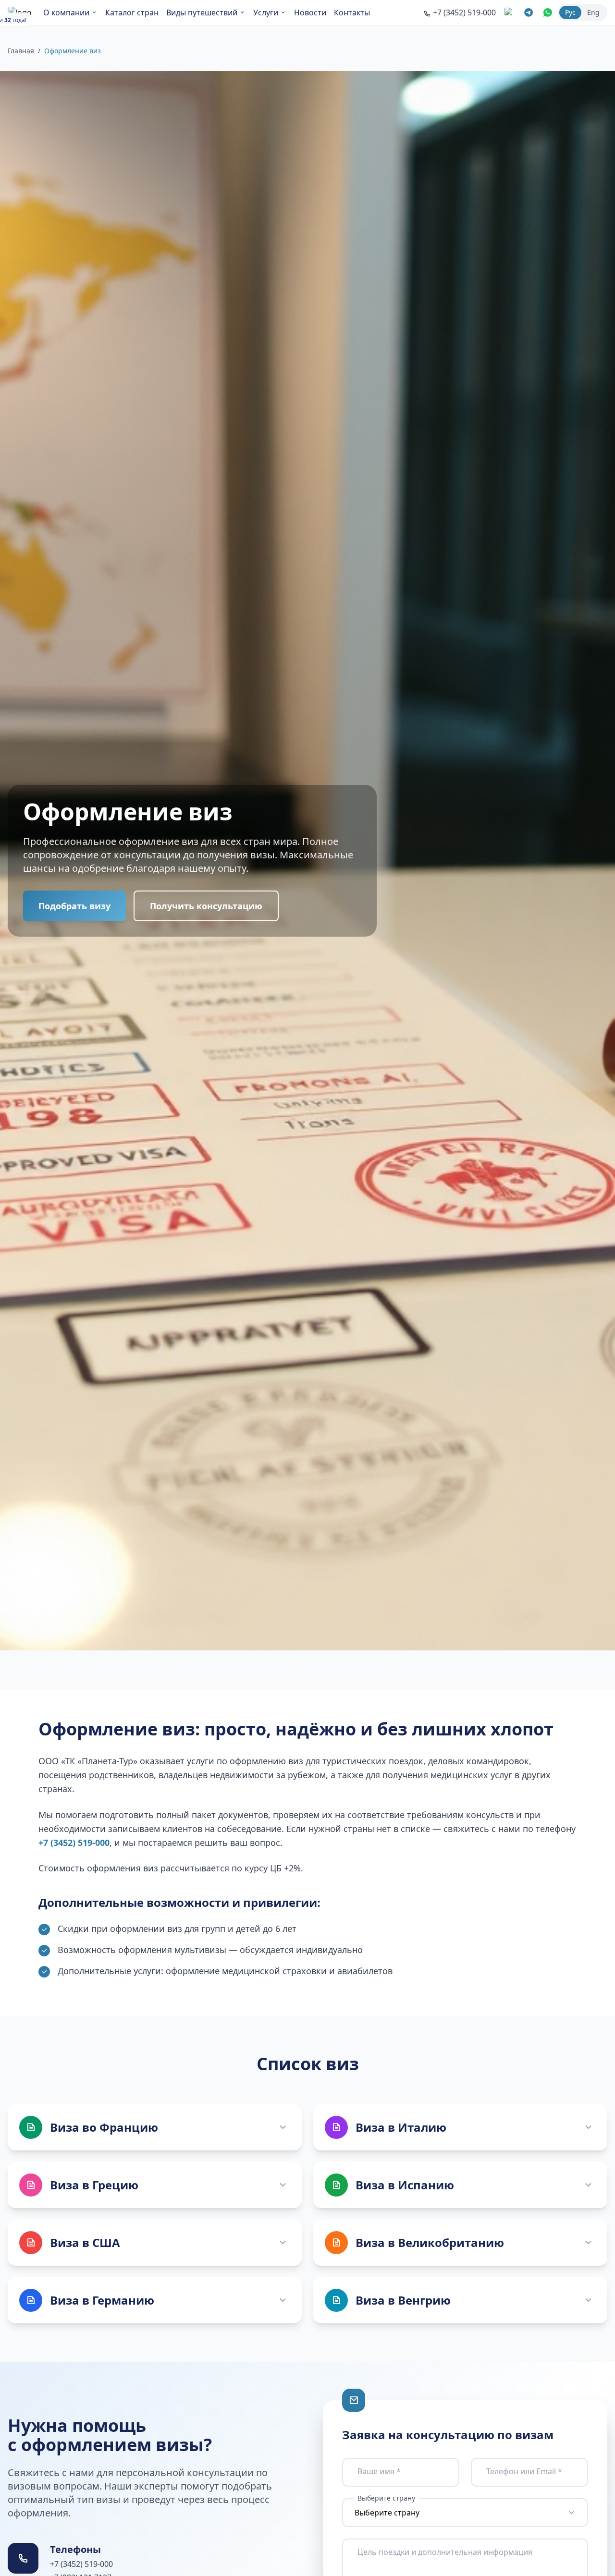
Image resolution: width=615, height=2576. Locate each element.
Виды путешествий (202, 12)
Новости (310, 12)
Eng (593, 12)
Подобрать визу (74, 906)
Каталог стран (132, 12)
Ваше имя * (379, 2471)
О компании (66, 12)
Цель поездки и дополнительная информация (445, 2552)
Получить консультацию (206, 906)
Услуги (266, 12)
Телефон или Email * (524, 2471)
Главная (21, 51)
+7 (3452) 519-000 (74, 1843)
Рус (570, 12)
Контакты (352, 12)
